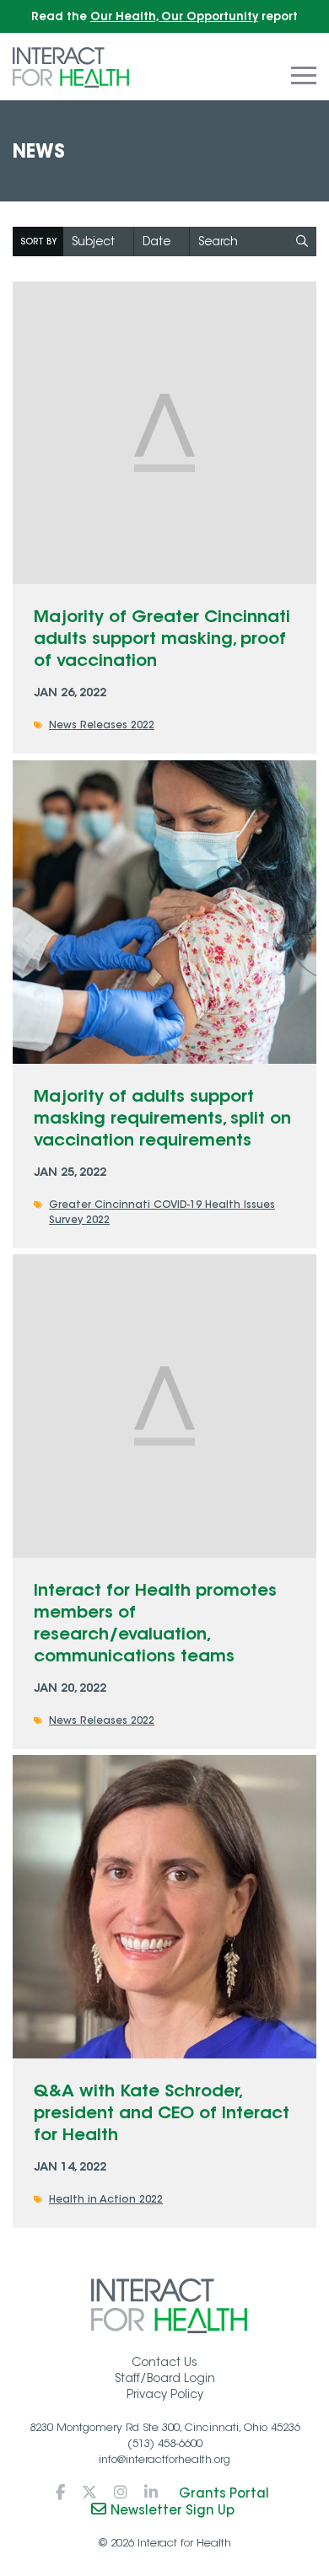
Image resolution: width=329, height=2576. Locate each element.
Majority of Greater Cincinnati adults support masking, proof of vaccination (162, 638)
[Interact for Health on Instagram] (121, 2493)
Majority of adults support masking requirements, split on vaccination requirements (162, 1117)
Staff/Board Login (165, 2378)
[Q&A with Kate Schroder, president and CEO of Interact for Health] (164, 1907)
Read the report (164, 16)
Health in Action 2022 (106, 2199)
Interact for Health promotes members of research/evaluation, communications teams (155, 1622)
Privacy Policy (165, 2394)
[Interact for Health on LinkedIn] (151, 2493)
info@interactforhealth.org (164, 2459)
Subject (93, 241)
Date (156, 241)
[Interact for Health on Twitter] (89, 2493)
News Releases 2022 (102, 724)
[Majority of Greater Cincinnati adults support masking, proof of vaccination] (164, 433)
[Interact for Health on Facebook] (60, 2493)
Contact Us (164, 2362)
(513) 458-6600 (165, 2443)
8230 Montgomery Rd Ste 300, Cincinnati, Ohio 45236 (165, 2427)
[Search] (302, 241)
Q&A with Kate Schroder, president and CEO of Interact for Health (162, 2112)
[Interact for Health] (71, 66)
